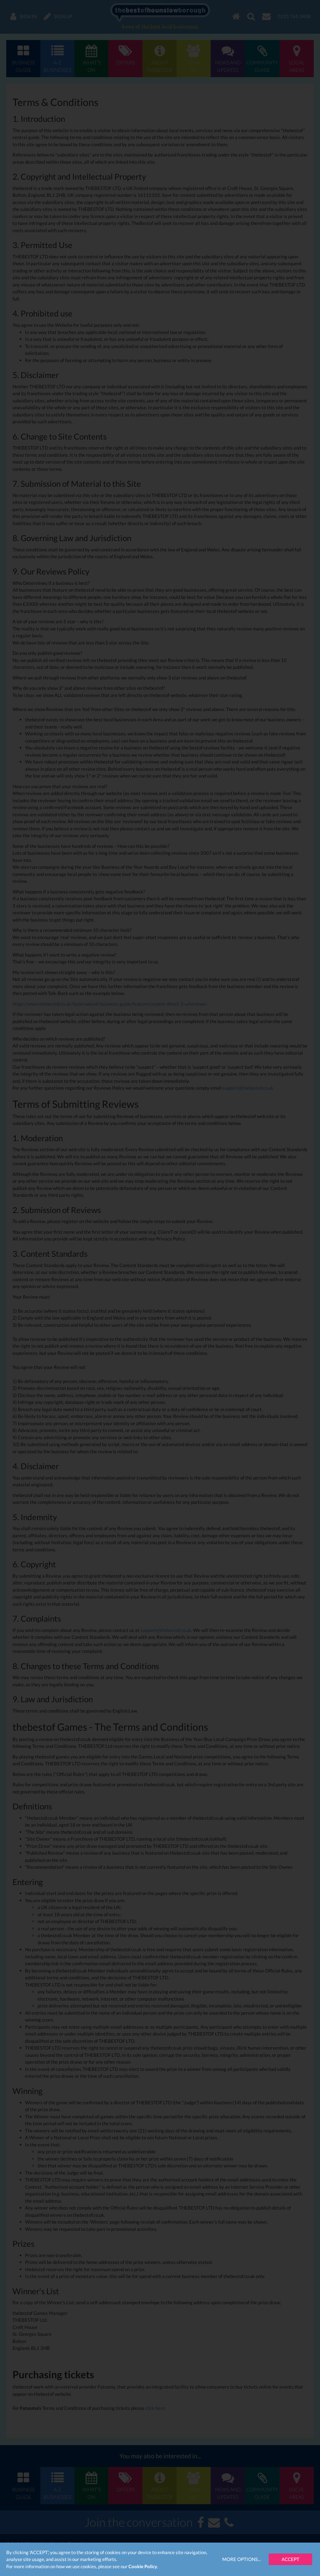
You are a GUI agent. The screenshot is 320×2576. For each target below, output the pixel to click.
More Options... (241, 2559)
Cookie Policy (143, 2566)
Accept (290, 2559)
